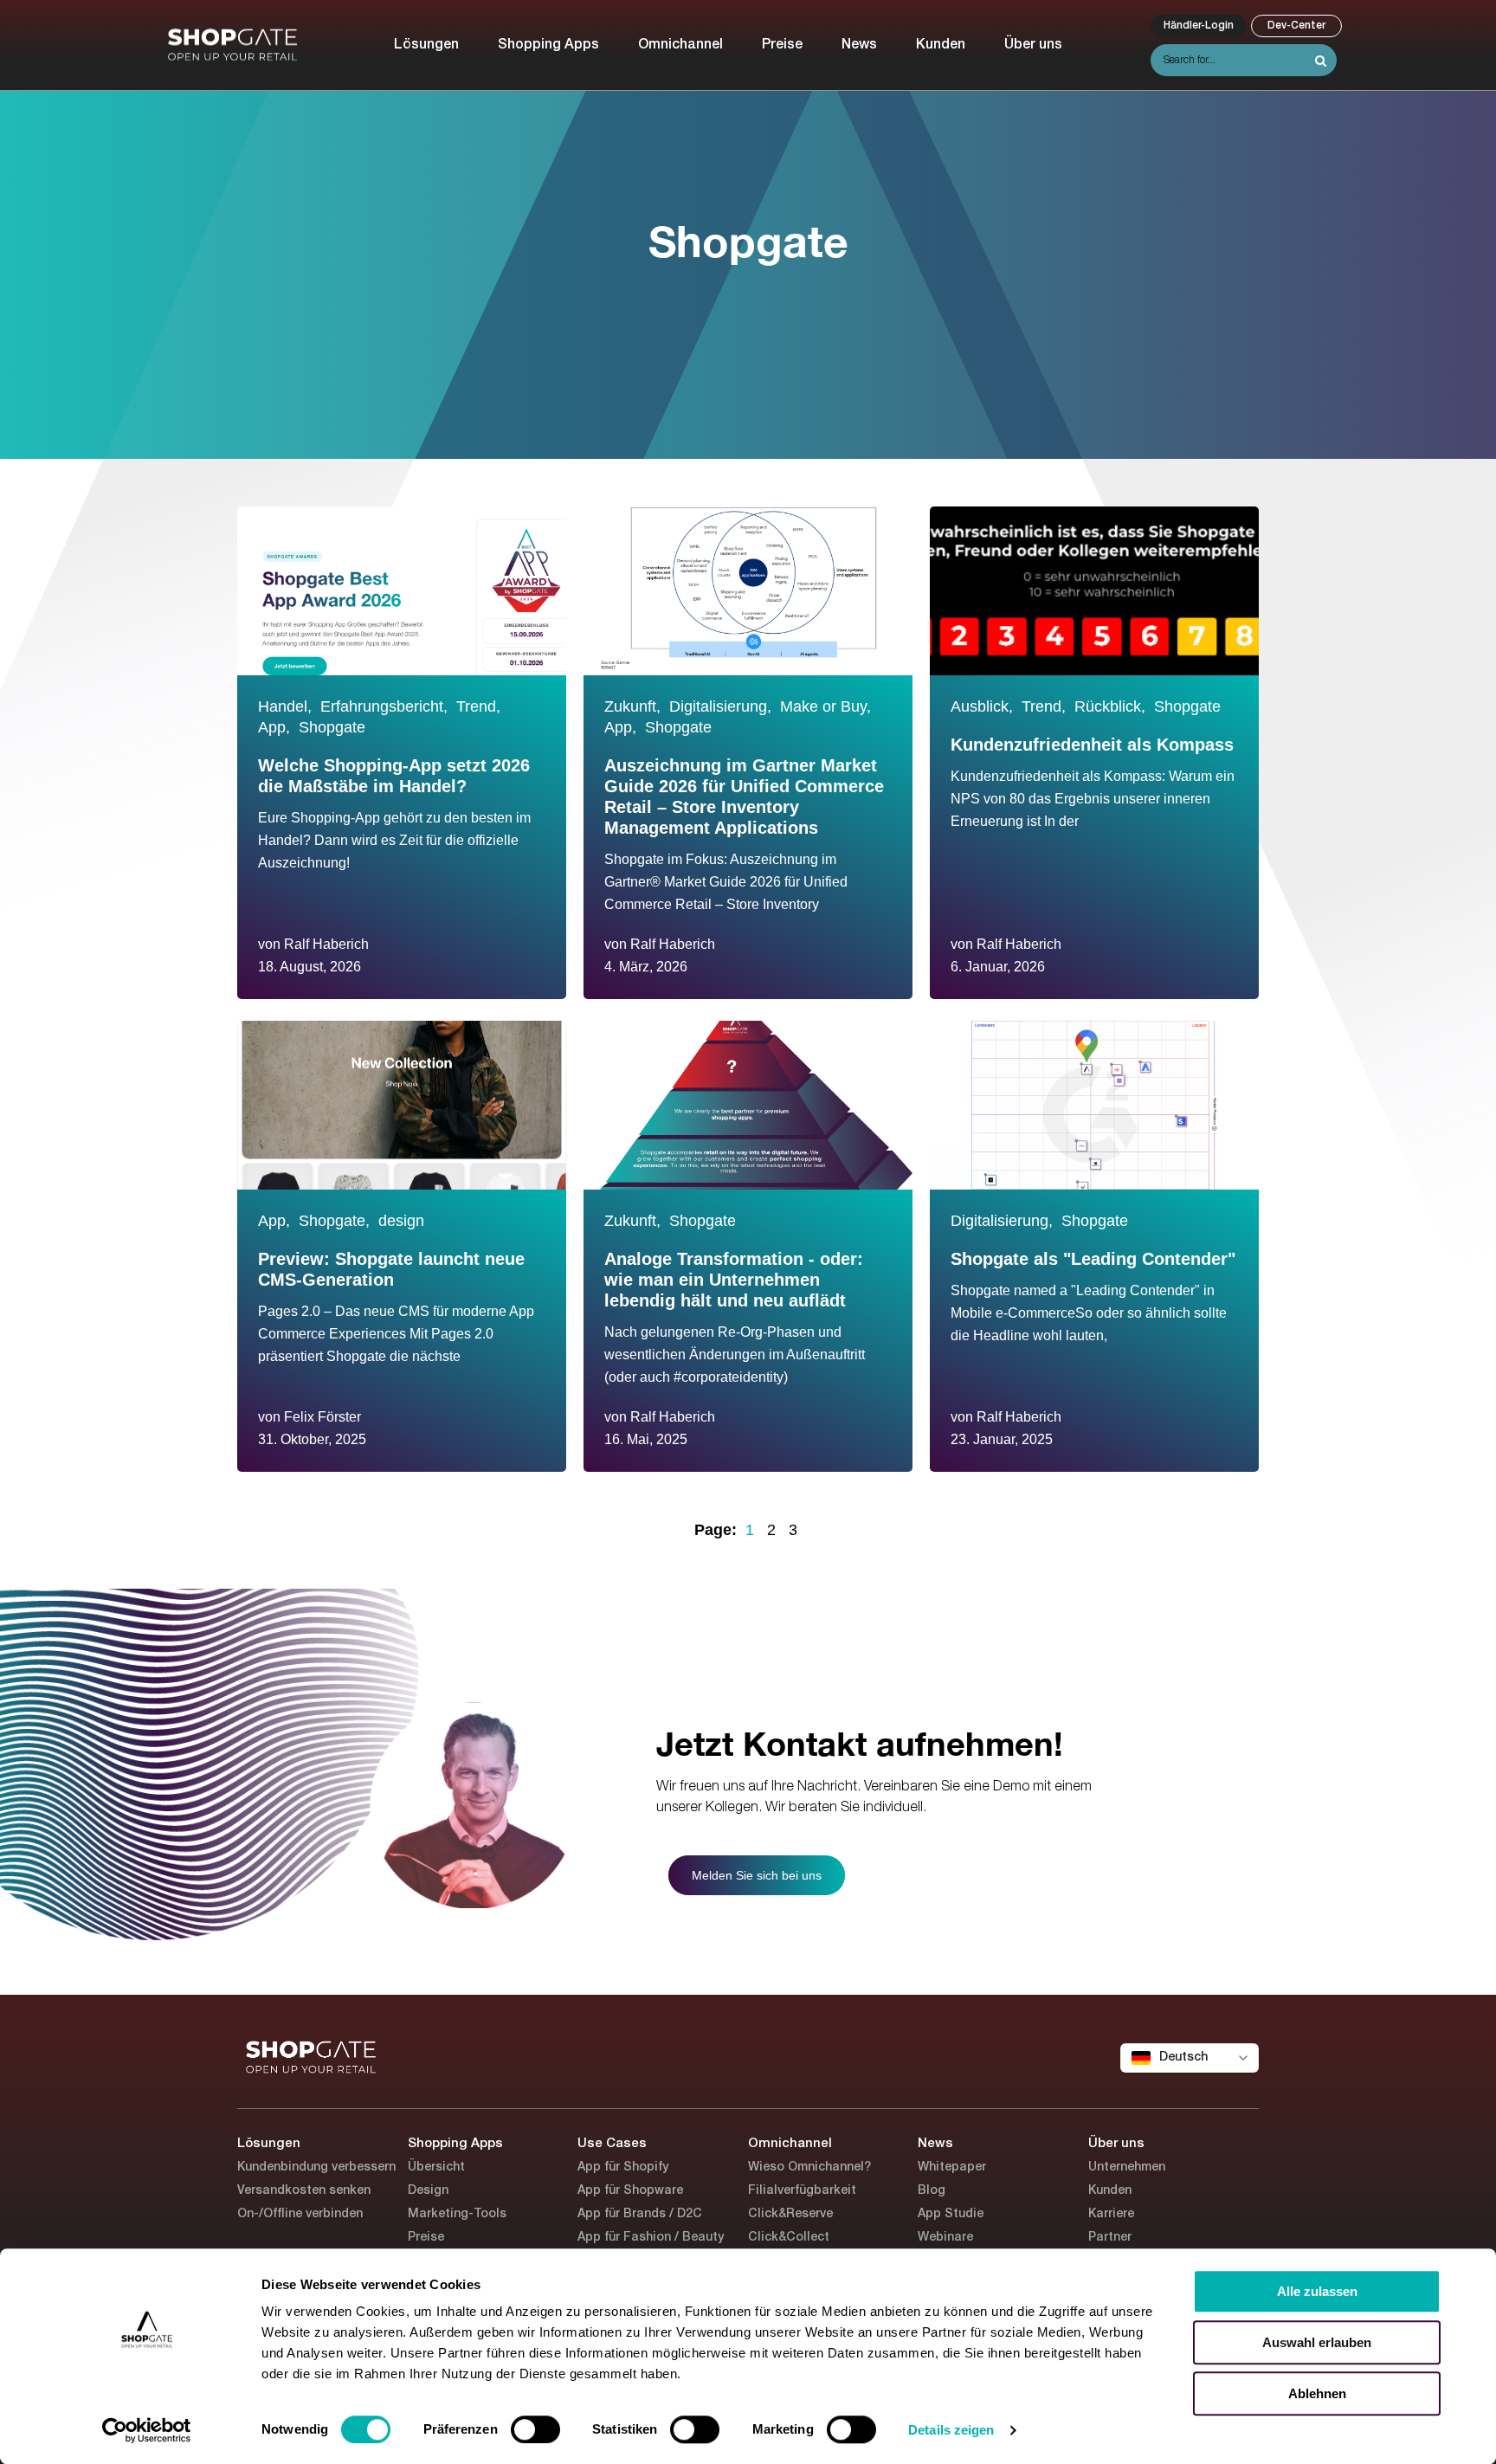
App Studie (951, 2214)
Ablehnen (1317, 2393)
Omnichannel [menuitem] (680, 45)
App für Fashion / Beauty (651, 2238)
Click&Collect (789, 2238)
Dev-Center (1296, 26)
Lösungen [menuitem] (426, 45)
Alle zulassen (1317, 2291)
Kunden (1110, 2191)
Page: (716, 1530)
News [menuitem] (859, 45)
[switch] (535, 2429)
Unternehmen (1127, 2167)
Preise (426, 2238)
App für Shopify (623, 2167)
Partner (1110, 2238)
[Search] (1321, 61)
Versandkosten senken (304, 2191)
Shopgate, (334, 1221)
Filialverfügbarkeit (802, 2191)
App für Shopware (630, 2191)
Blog (932, 2191)
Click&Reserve (790, 2214)
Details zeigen (951, 2430)
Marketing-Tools (457, 2214)
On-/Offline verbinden (300, 2214)
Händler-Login (1199, 26)
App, (274, 727)
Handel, (285, 706)
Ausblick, (982, 706)
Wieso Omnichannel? (809, 2167)
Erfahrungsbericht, (384, 706)
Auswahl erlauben (1317, 2342)
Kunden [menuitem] (941, 45)
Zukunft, (632, 706)
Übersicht (436, 2167)
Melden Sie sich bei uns (757, 1875)
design (401, 1221)
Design (428, 2191)
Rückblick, (1110, 706)
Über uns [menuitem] (1033, 45)
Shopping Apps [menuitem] (548, 45)
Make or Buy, (825, 706)
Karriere (1111, 2214)
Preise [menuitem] (782, 45)
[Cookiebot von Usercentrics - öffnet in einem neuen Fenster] (147, 2430)
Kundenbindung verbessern (316, 2167)
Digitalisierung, (720, 706)
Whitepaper (952, 2167)
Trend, (478, 706)
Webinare (945, 2238)
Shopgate (332, 727)
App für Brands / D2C (640, 2214)
